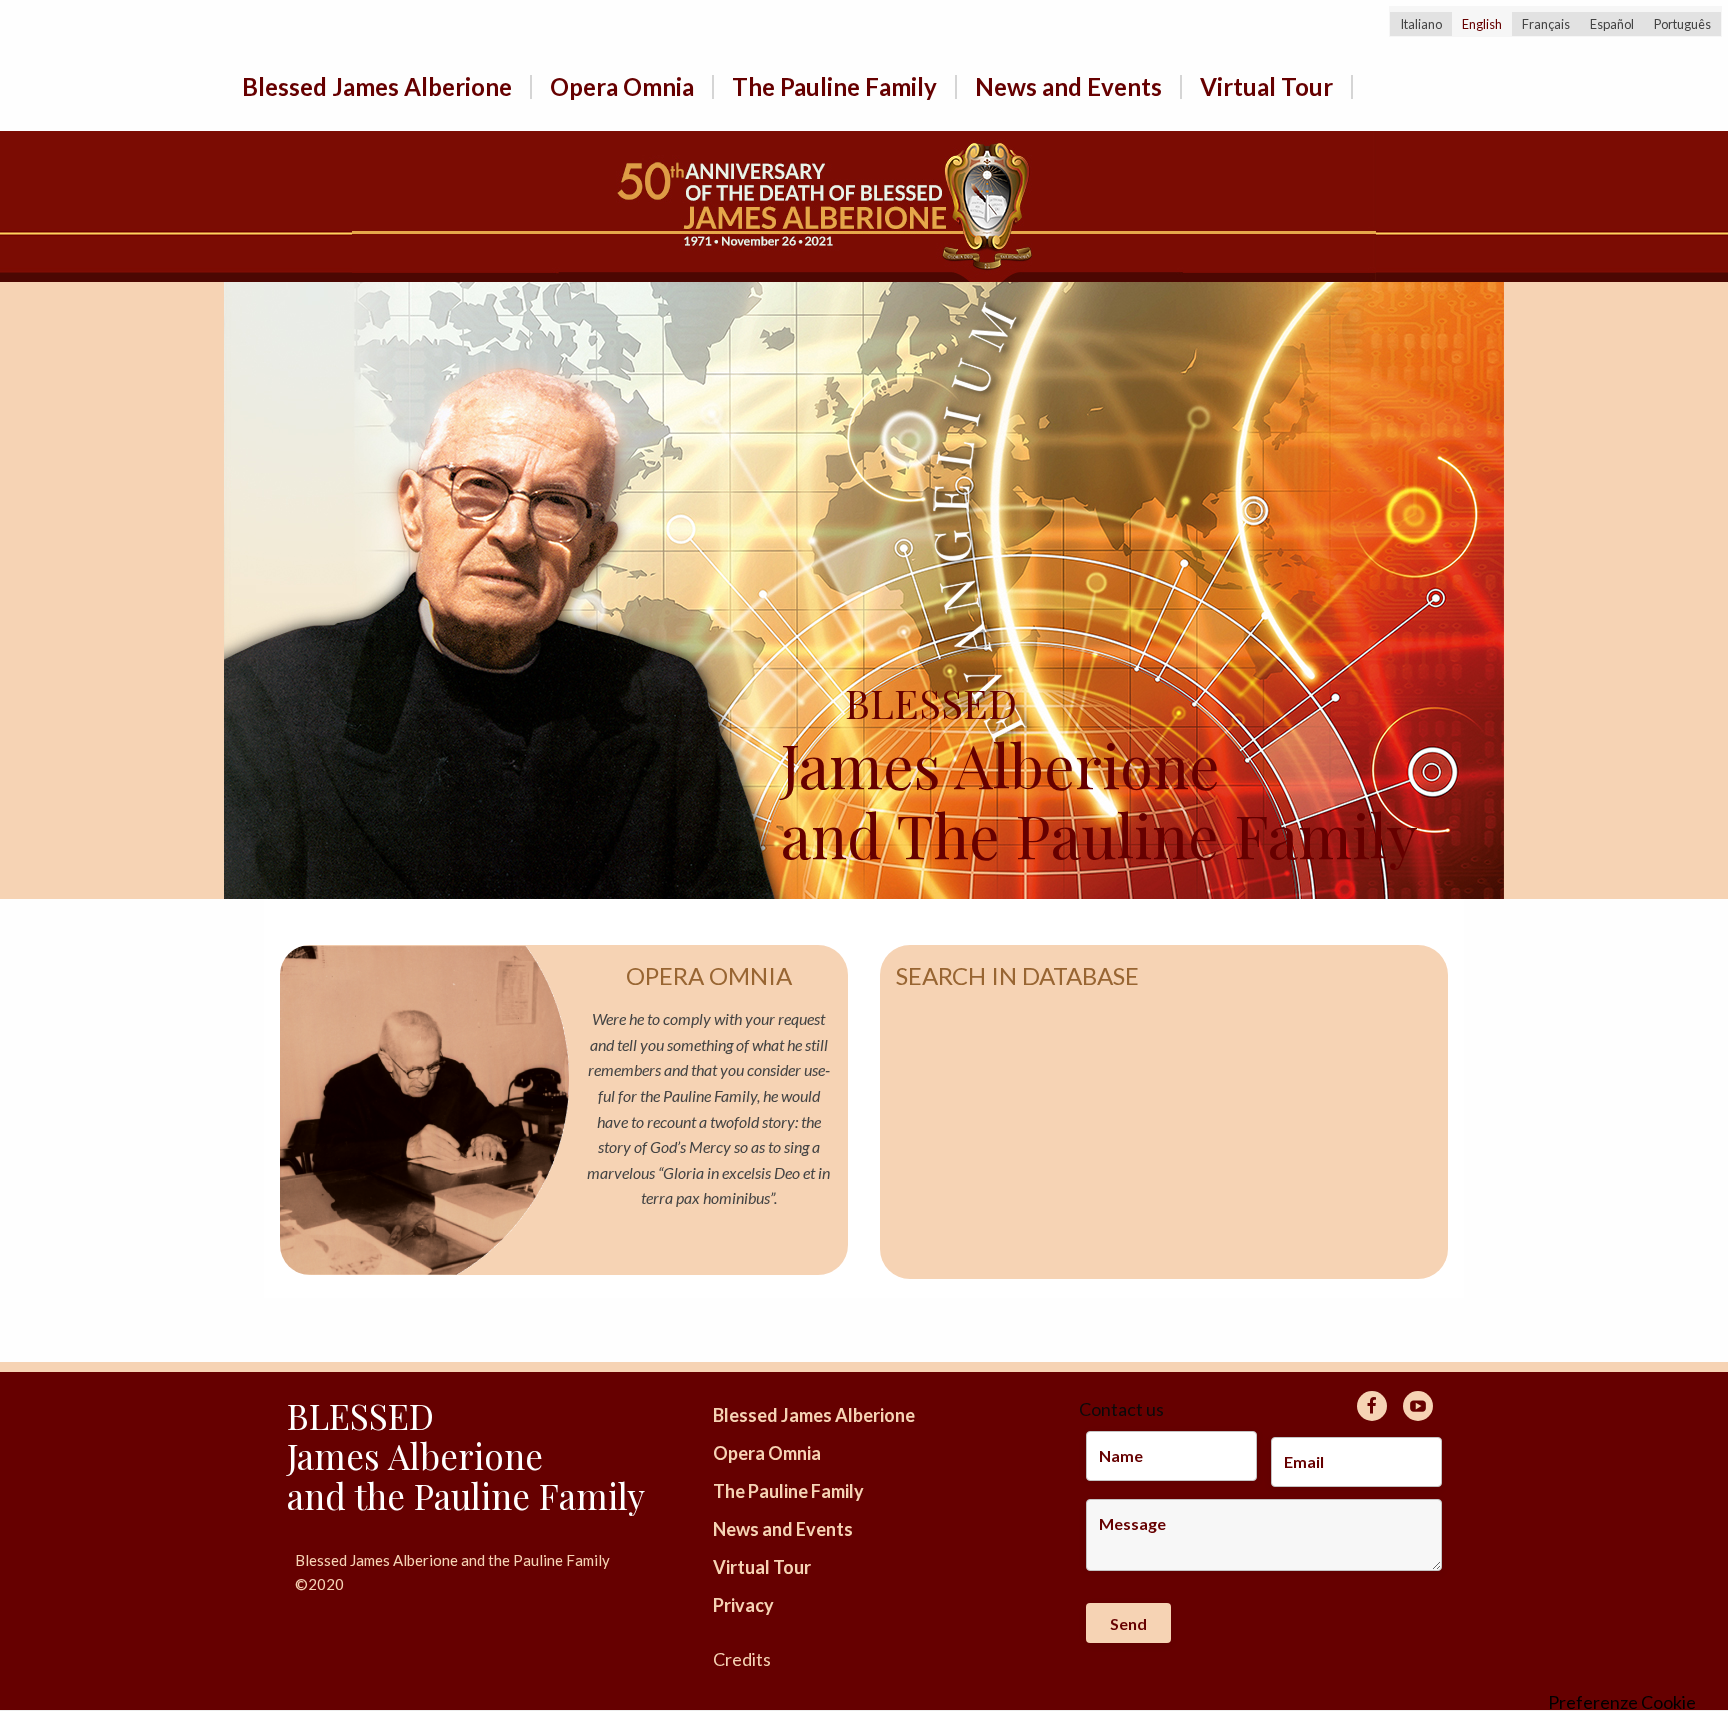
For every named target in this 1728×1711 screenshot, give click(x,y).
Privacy (743, 1605)
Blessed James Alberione (377, 87)
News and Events (1068, 87)
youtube (1418, 1406)
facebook (1372, 1406)
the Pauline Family (500, 1495)
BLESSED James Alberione (415, 1435)
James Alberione (1000, 739)
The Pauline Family (834, 87)
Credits (742, 1659)
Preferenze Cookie (1622, 1702)
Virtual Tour (1266, 87)
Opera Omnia (622, 87)
